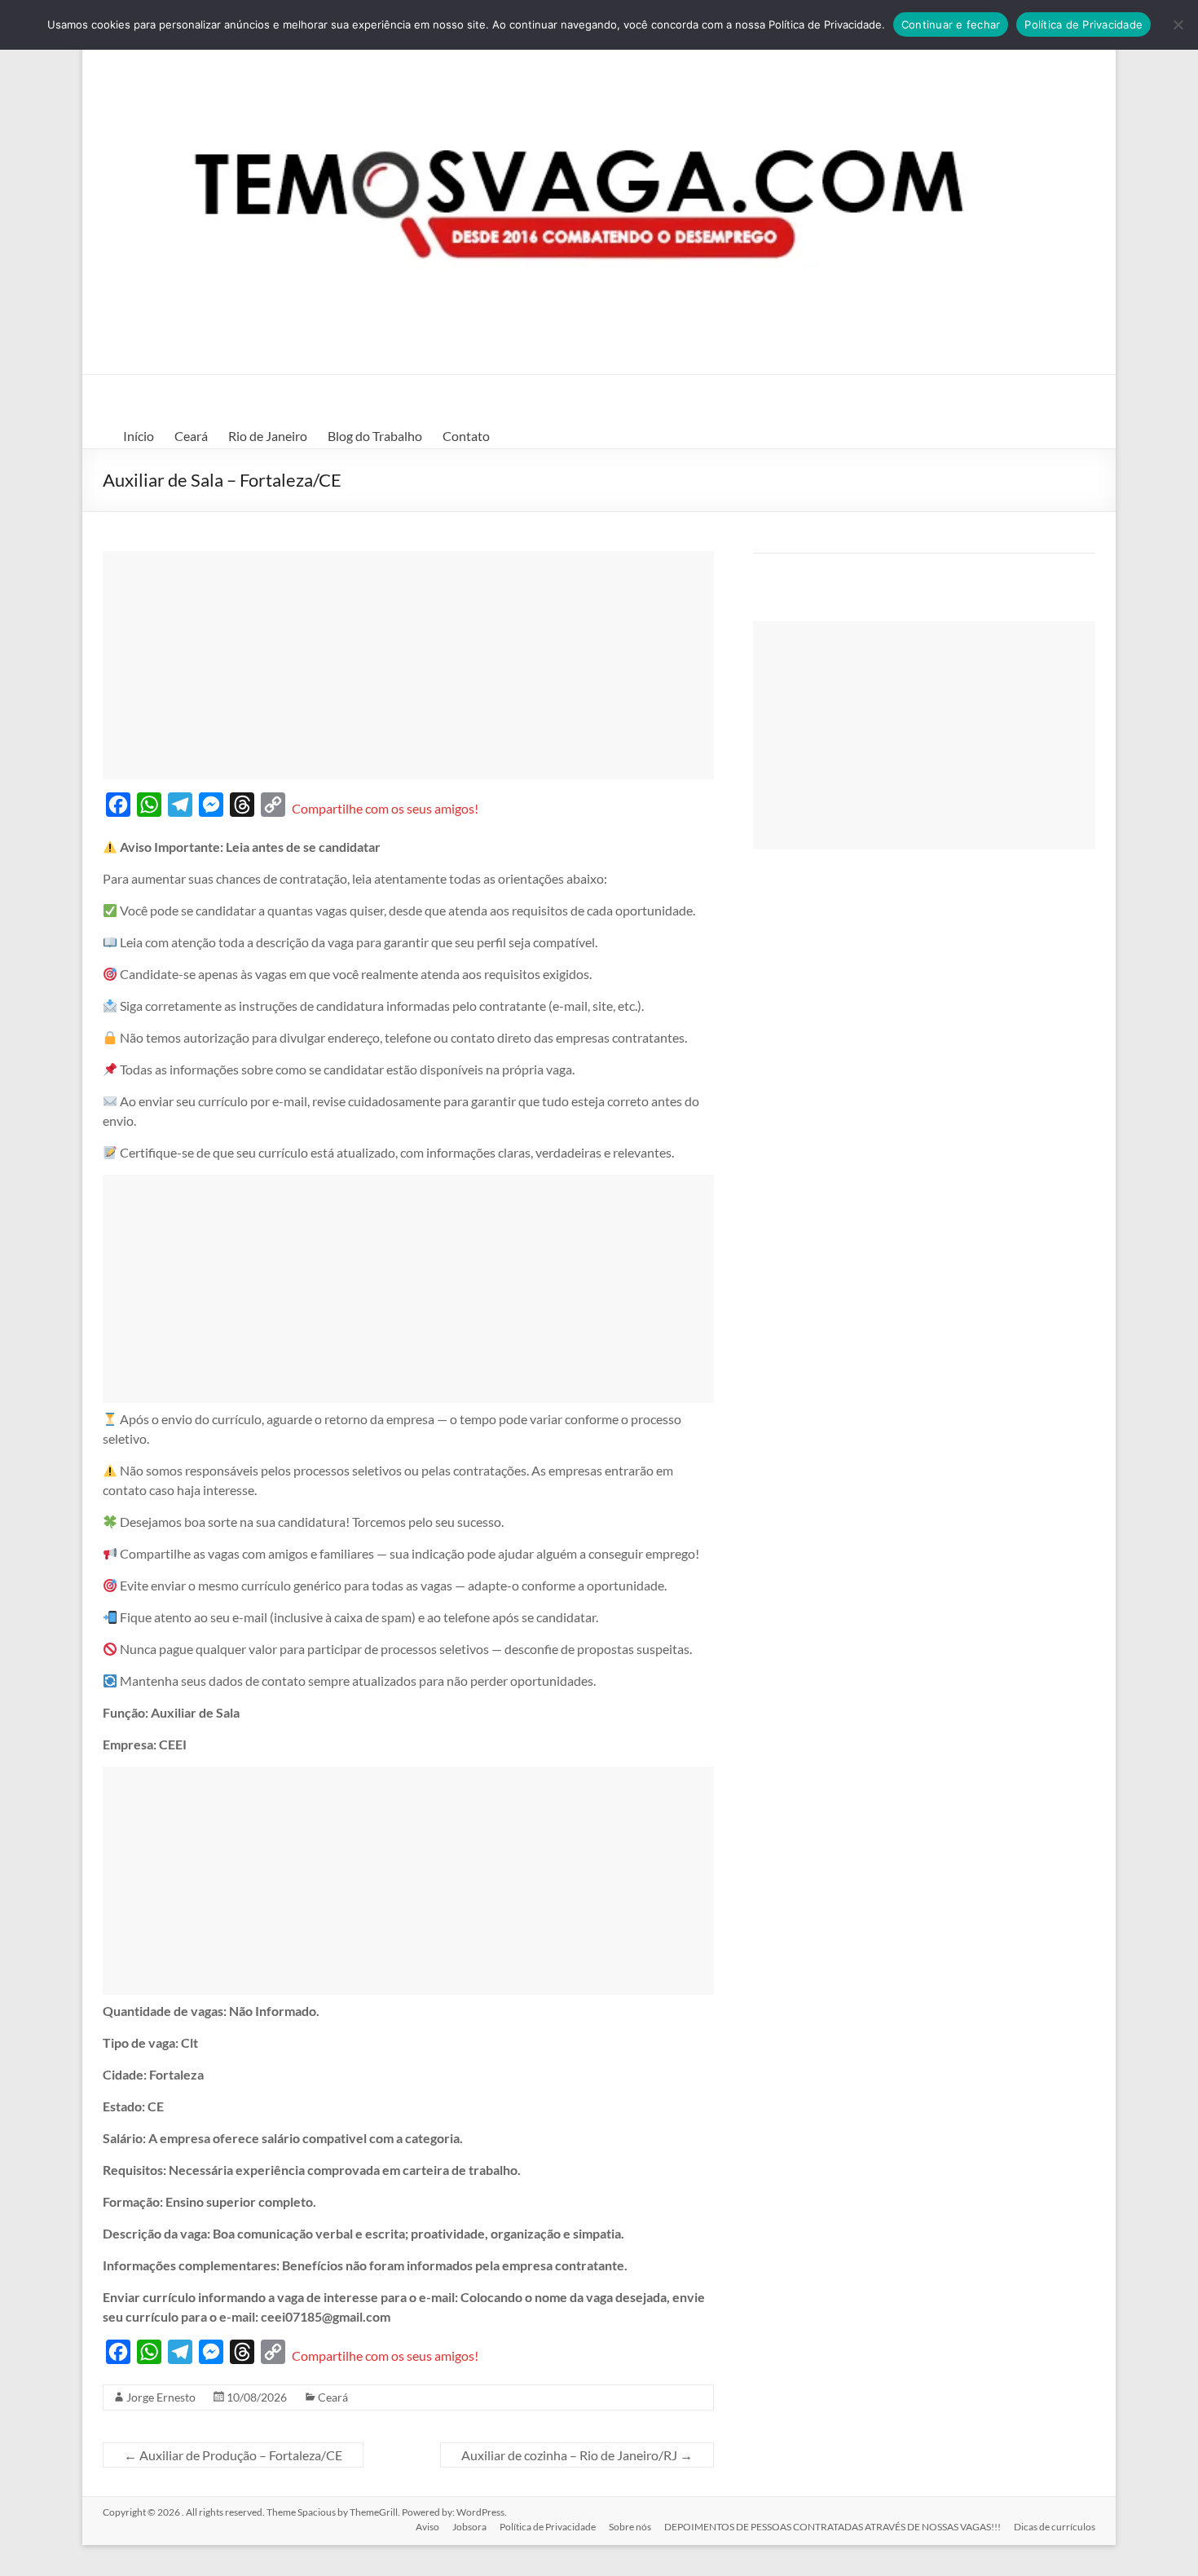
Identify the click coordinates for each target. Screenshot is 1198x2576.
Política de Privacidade (548, 2527)
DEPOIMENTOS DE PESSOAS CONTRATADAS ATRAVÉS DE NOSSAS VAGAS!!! (832, 2527)
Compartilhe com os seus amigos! (385, 808)
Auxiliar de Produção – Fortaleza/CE (233, 2455)
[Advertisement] (408, 665)
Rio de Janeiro (268, 436)
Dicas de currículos (1055, 2527)
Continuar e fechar (951, 24)
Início (139, 436)
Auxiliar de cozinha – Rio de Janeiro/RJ (577, 2455)
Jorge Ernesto (161, 2397)
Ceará (191, 436)
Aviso (427, 2527)
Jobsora (469, 2527)
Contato (466, 436)
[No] (1178, 24)
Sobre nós (630, 2527)
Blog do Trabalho (375, 436)
